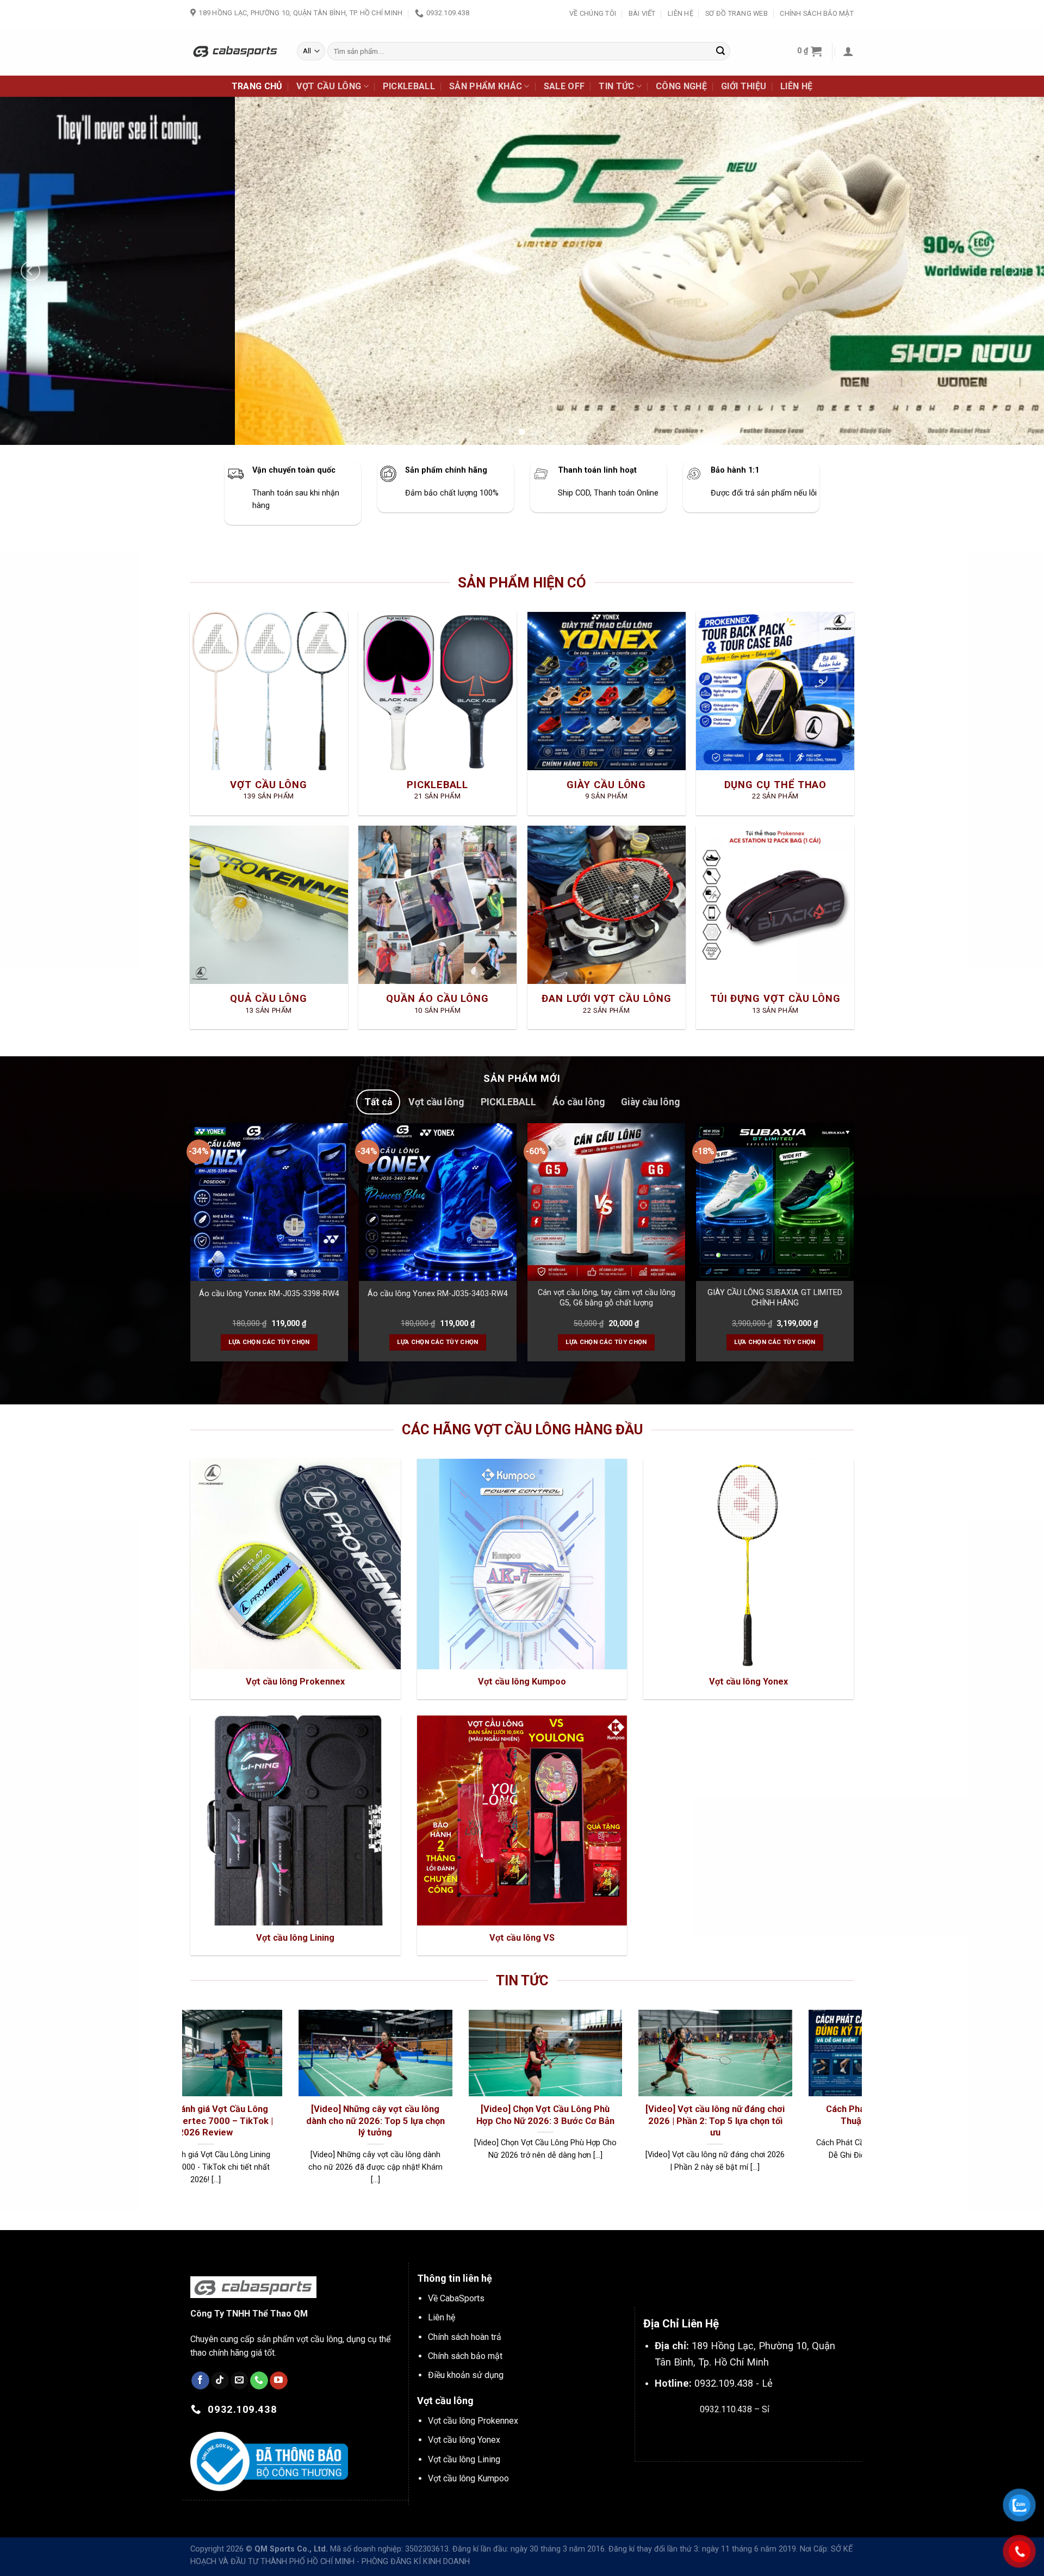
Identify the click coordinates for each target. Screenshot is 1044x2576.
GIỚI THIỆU (744, 86)
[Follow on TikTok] (220, 2381)
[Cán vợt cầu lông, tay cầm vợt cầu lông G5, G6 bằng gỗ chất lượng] (606, 1202)
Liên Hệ (681, 13)
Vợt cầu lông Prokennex (473, 2421)
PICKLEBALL (409, 86)
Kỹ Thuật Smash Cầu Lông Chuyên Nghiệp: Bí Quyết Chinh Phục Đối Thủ (213, 2121)
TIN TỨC (616, 86)
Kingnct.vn (744, 2434)
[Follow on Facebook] (200, 2381)
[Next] (1014, 271)
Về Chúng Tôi (593, 13)
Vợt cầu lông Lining (464, 2459)
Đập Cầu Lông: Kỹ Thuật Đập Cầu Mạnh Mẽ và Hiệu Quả (383, 2115)
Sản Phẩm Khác (486, 86)
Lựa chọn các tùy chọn (269, 1342)
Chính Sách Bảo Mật (817, 13)
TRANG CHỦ (257, 86)
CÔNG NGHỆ (681, 86)
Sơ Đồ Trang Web (737, 13)
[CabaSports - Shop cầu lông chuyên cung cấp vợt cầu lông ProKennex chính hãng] (235, 51)
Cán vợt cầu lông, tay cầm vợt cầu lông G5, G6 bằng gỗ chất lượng (607, 1298)
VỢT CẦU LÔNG (329, 86)
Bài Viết (642, 13)
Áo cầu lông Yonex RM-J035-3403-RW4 (438, 1294)
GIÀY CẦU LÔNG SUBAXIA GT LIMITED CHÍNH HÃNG (775, 1298)
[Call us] (259, 2381)
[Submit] (720, 51)
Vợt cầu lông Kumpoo (468, 2478)
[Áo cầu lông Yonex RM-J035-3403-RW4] (438, 1202)
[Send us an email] (240, 2381)
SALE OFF (564, 86)
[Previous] (30, 271)
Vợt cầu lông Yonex (464, 2440)
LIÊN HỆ (796, 86)
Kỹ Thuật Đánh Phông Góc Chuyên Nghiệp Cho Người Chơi (723, 2115)
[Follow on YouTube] (279, 2381)
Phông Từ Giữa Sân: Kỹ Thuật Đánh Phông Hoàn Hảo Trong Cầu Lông (553, 2115)
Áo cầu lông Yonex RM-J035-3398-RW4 (269, 1294)
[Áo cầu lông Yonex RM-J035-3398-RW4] (269, 1202)
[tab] (378, 1102)
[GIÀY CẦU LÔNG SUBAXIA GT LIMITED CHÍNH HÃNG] (775, 1202)
